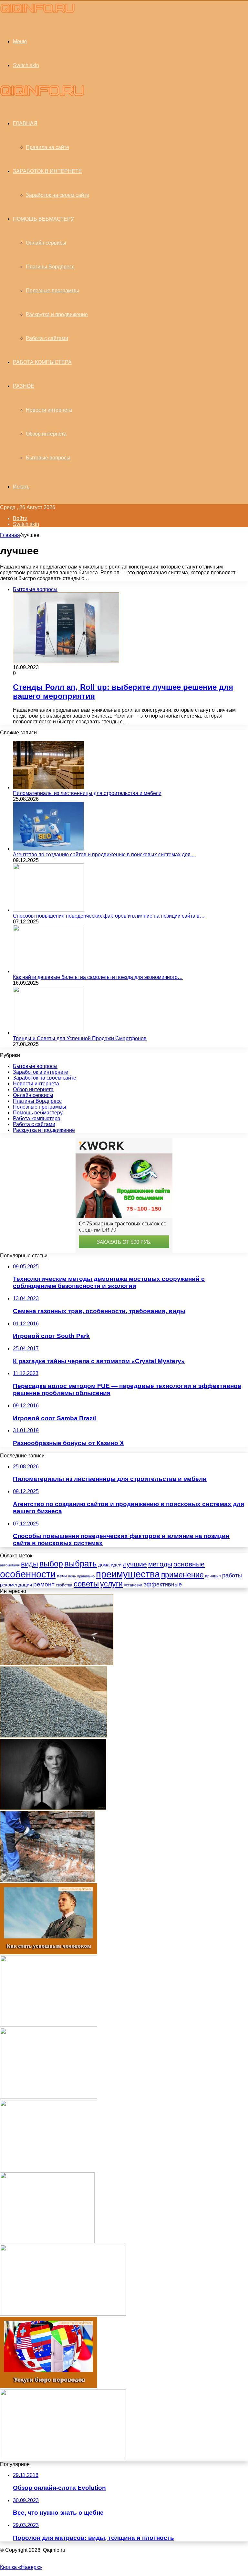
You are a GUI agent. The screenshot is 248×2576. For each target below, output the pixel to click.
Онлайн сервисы (46, 243)
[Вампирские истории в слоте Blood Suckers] (49, 2025)
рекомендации (16, 1585)
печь (72, 1576)
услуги (111, 1584)
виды (30, 1564)
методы (160, 1564)
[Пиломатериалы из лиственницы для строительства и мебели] (48, 787)
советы (86, 1584)
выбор (51, 1564)
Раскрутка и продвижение (57, 314)
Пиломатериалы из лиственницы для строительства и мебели (87, 793)
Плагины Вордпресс (50, 267)
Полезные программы (52, 291)
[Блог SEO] (38, 12)
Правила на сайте (47, 147)
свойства (64, 1585)
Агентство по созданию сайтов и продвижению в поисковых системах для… (104, 855)
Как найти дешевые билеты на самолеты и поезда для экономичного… (98, 977)
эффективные (163, 1584)
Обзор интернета (46, 434)
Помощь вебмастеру (43, 219)
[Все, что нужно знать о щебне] (53, 1736)
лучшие (135, 1564)
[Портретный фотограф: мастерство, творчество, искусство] (53, 1808)
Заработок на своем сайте (57, 195)
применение (182, 1575)
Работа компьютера (42, 362)
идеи (116, 1565)
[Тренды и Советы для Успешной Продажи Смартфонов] (48, 1033)
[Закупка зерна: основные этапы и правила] (57, 1663)
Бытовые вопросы (48, 458)
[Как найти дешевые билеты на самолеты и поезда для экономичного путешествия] (48, 971)
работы (232, 1575)
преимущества (128, 1574)
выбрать (81, 1564)
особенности (28, 1574)
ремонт (44, 1584)
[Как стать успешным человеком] (49, 1952)
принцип (213, 1576)
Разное (24, 386)
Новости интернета (49, 410)
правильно (86, 1576)
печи (62, 1576)
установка (133, 1585)
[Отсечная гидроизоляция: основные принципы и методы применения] (47, 1880)
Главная (10, 535)
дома (104, 1565)
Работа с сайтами (47, 338)
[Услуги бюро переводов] (49, 2386)
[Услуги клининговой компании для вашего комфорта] (63, 2458)
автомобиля (10, 1565)
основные (189, 1564)
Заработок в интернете (47, 171)
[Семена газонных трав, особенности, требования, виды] (47, 2242)
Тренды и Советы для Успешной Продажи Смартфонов (80, 1038)
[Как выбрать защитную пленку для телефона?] (49, 2097)
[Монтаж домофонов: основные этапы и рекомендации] (63, 2314)
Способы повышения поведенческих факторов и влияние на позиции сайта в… (109, 916)
